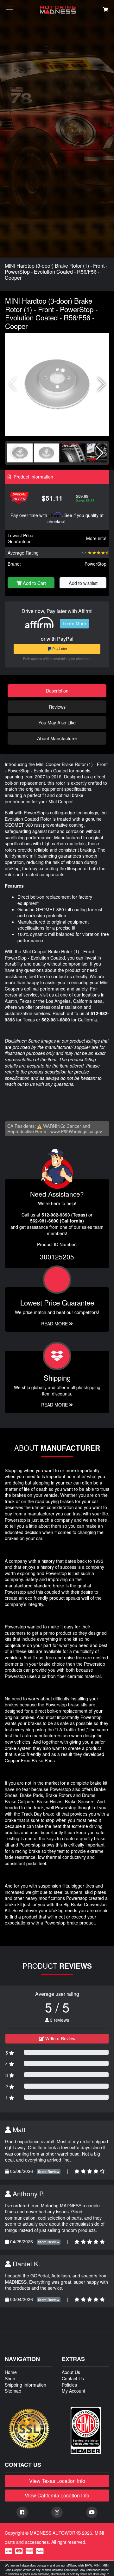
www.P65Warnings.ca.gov (76, 1131)
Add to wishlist (83, 583)
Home (11, 2372)
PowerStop (95, 564)
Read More (55, 1324)
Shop (10, 2378)
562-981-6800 (56, 1020)
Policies (69, 2385)
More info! (96, 538)
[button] (101, 384)
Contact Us (73, 2378)
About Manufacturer (57, 738)
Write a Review (60, 2038)
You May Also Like (57, 722)
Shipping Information (25, 2385)
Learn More (74, 623)
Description (57, 690)
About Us (71, 2372)
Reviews (57, 707)
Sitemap (13, 2391)
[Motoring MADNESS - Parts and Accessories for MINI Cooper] (58, 10)
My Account (73, 2391)
